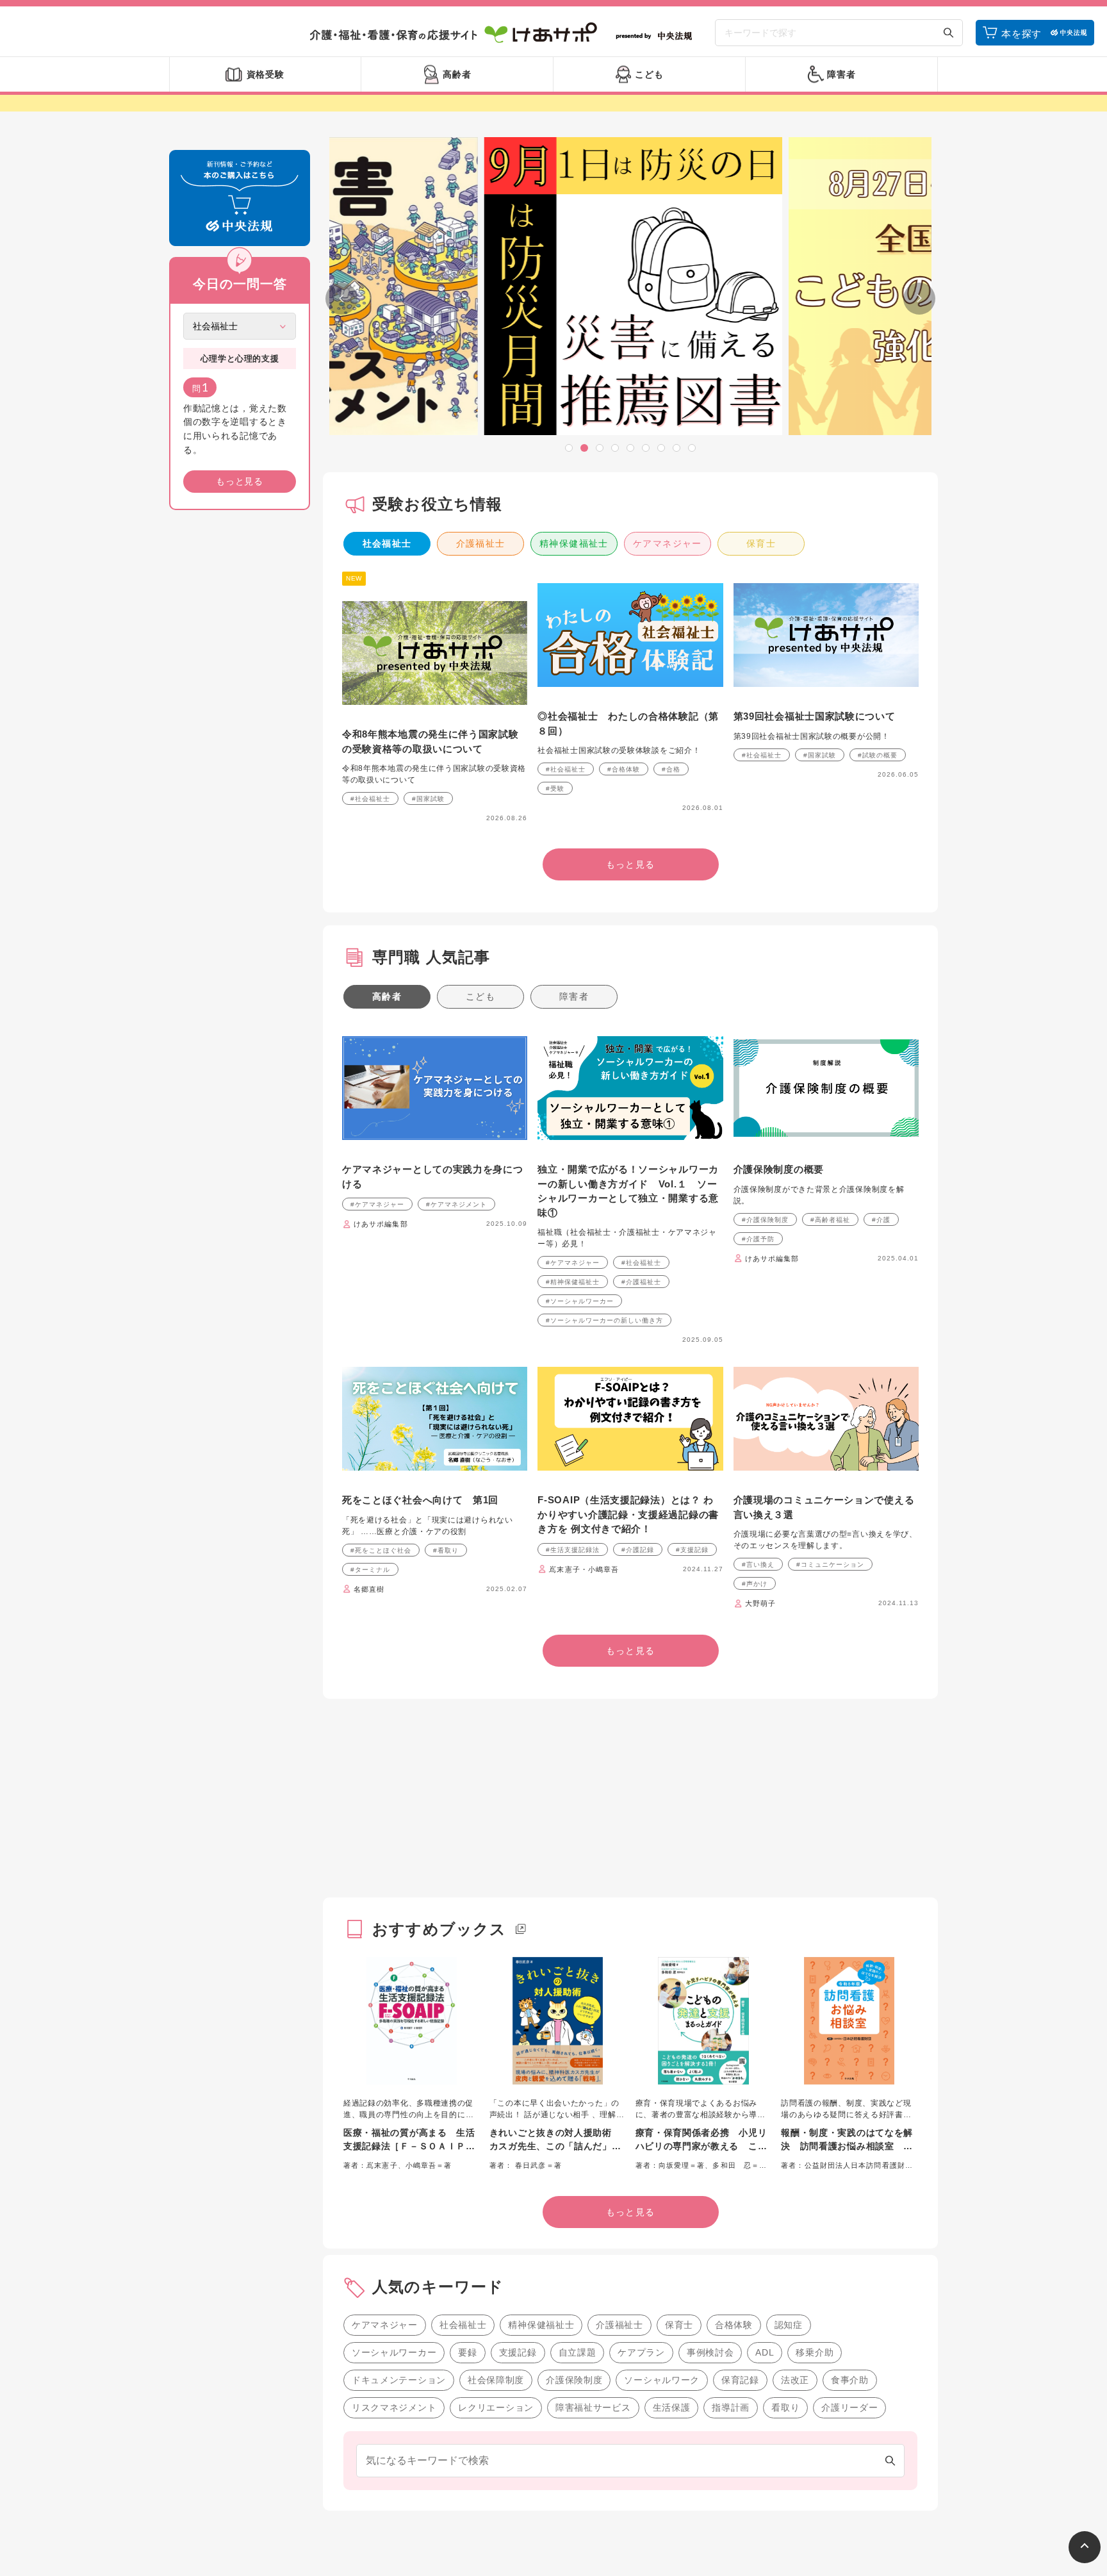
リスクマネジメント (394, 2407)
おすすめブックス (439, 1929)
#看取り (446, 1550)
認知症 (789, 2325)
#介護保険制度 (765, 1220)
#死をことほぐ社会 (381, 1550)
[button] (569, 448)
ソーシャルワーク (662, 2380)
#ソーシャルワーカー (580, 1301)
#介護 (881, 1220)
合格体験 (734, 2325)
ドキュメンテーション (399, 2380)
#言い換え (758, 1565)
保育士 (761, 543)
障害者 (574, 996)
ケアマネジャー (668, 543)
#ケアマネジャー (377, 1204)
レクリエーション (496, 2407)
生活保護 (672, 2407)
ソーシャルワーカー (394, 2352)
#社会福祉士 (370, 799)
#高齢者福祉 (830, 1220)
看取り (785, 2407)
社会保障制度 (496, 2380)
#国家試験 (428, 799)
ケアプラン (641, 2352)
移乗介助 (815, 2352)
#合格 (671, 769)
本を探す (1021, 34)
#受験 (555, 788)
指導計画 (731, 2407)
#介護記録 (638, 1550)
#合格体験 (624, 769)
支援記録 (518, 2352)
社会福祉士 (387, 543)
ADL (765, 2352)
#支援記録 (692, 1550)
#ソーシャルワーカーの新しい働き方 (604, 1320)
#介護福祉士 (641, 1282)
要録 (467, 2352)
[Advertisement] (240, 715)
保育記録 (740, 2380)
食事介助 (850, 2380)
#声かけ (755, 1584)
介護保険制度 (574, 2380)
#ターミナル (370, 1570)
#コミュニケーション (830, 1565)
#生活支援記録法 (573, 1550)
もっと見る (240, 481)
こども (480, 996)
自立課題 (578, 2352)
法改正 (795, 2380)
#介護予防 (758, 1239)
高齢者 (387, 996)
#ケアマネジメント (456, 1204)
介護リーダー (849, 2407)
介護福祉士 (481, 543)
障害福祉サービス (593, 2407)
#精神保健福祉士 (573, 1282)
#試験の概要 (878, 755)
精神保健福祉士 (574, 543)
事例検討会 (710, 2352)
